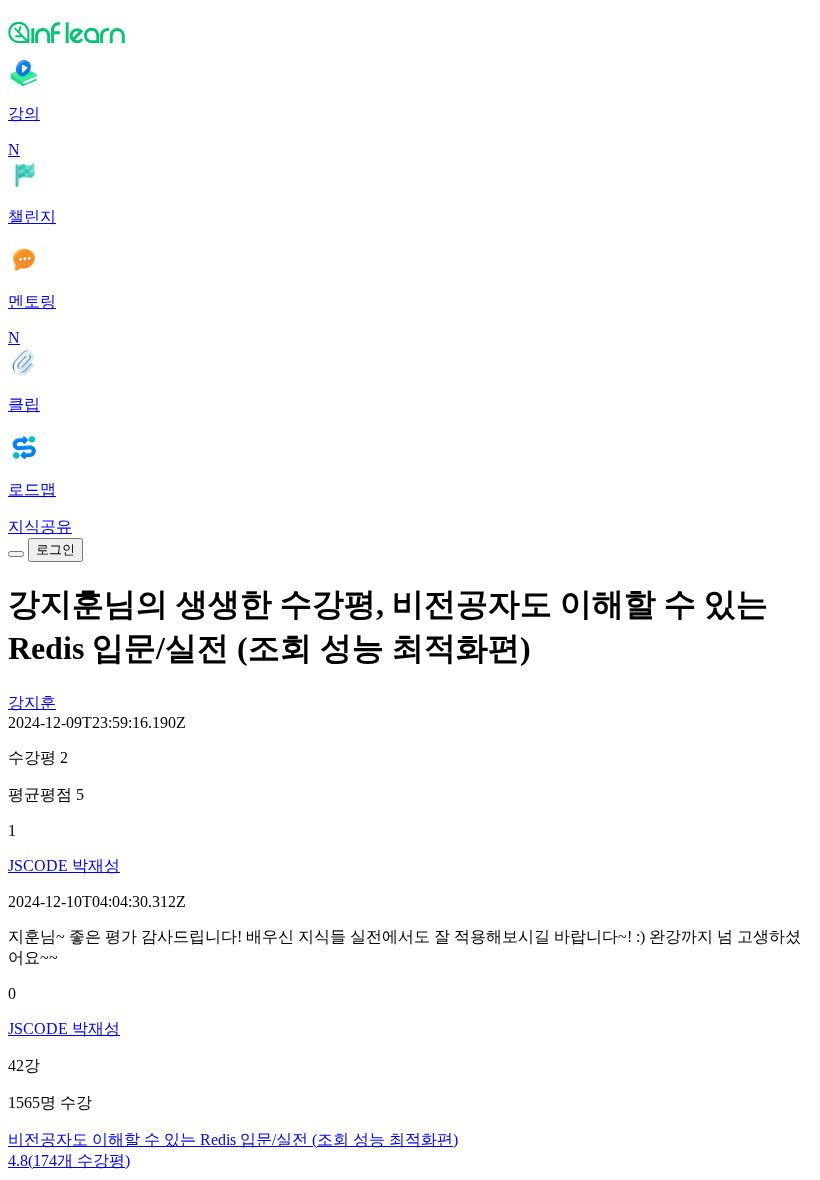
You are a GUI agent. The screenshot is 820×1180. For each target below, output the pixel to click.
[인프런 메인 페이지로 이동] (410, 32)
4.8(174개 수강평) (69, 1160)
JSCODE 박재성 (64, 865)
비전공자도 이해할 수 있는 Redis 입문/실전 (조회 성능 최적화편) (233, 1139)
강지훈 (32, 702)
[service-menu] (16, 554)
